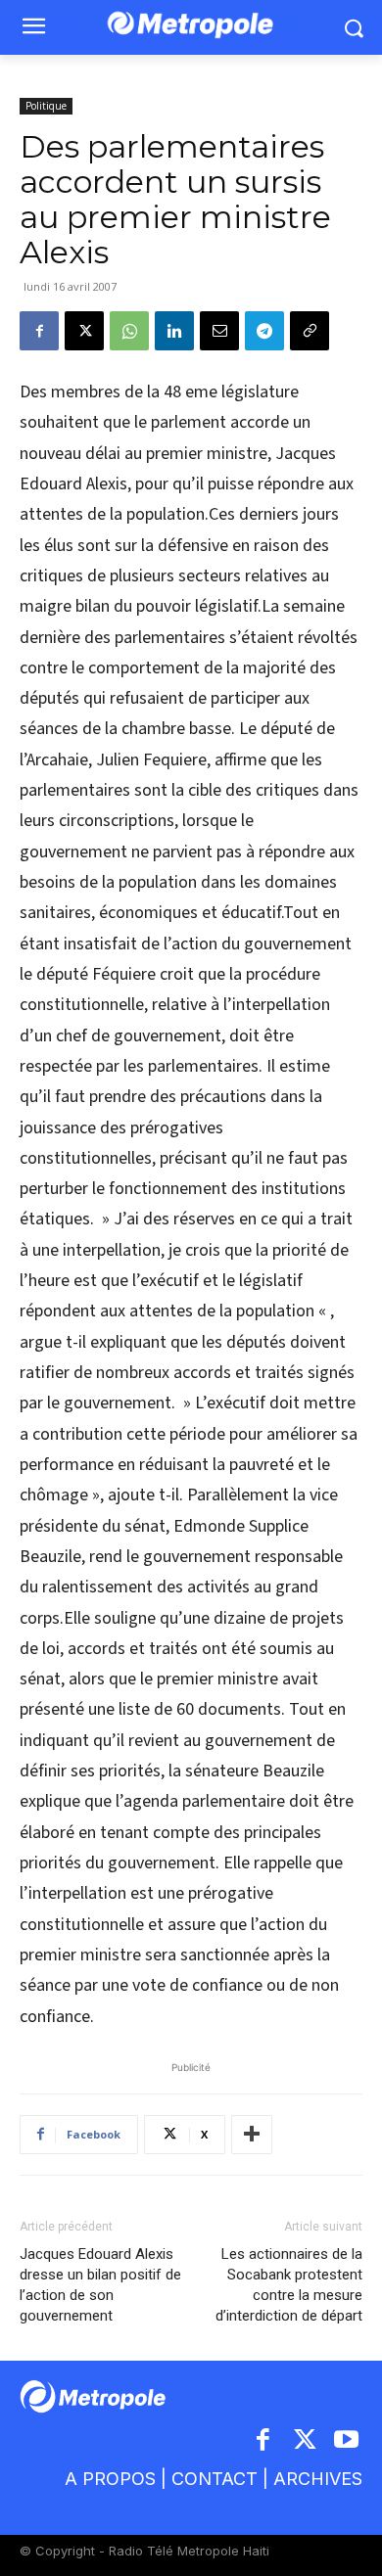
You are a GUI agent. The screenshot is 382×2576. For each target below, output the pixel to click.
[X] (84, 331)
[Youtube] (347, 2441)
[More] (252, 2135)
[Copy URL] (310, 331)
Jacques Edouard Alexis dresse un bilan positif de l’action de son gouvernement (100, 2285)
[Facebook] (39, 331)
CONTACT (215, 2479)
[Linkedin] (174, 331)
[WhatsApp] (129, 331)
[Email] (219, 331)
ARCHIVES (318, 2479)
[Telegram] (264, 331)
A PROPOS (110, 2479)
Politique (46, 106)
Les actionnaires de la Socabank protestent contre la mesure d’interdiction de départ (289, 2285)
